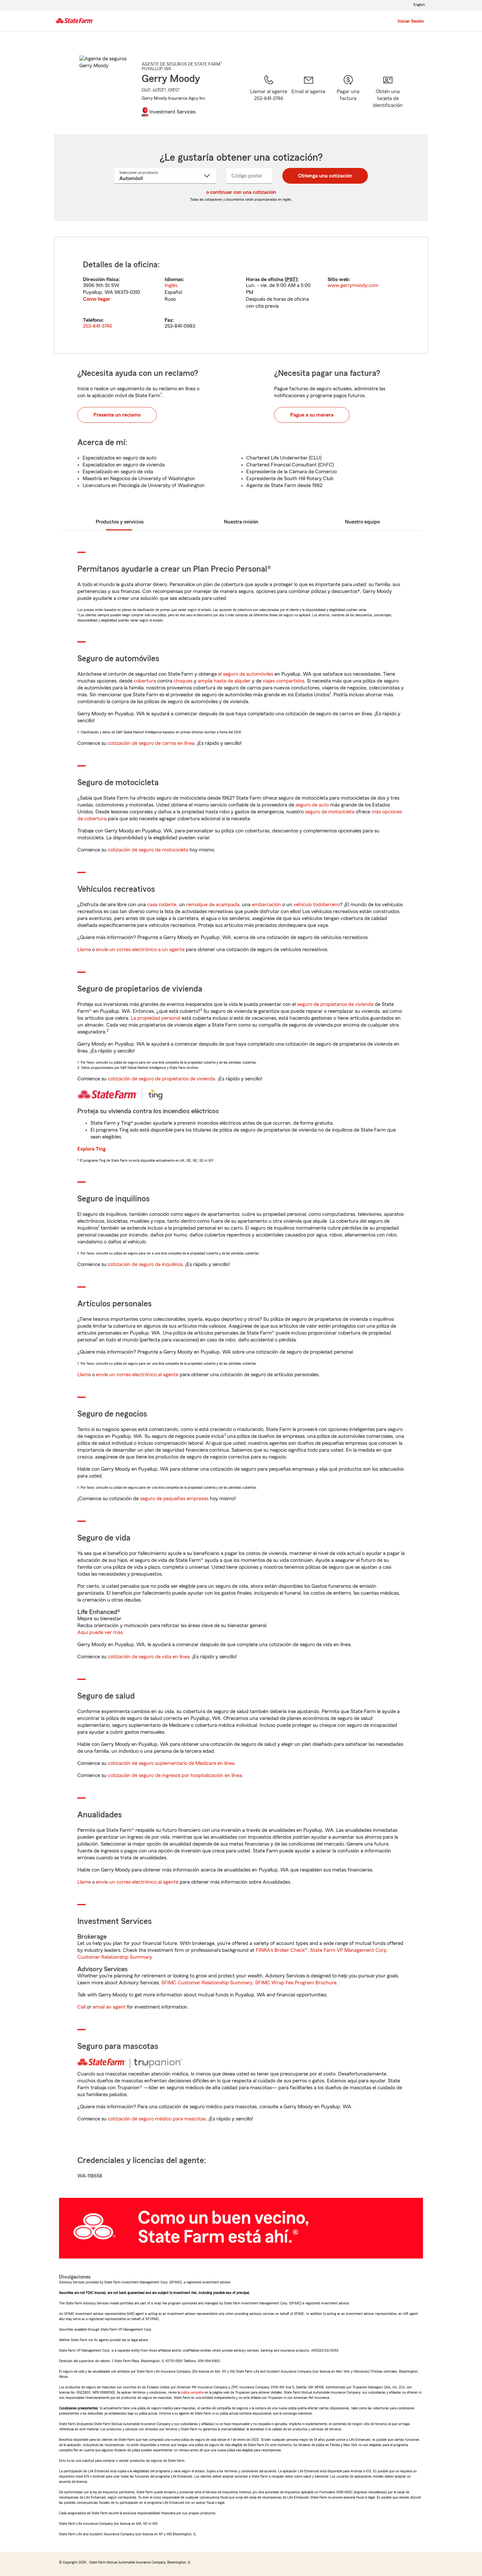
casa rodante (162, 905)
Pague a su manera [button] (312, 415)
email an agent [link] (109, 2007)
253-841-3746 (98, 326)
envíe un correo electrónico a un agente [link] (140, 950)
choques (183, 681)
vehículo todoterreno (317, 905)
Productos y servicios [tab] (120, 522)
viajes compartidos (283, 681)
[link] (308, 96)
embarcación (266, 905)
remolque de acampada (213, 905)
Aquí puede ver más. (101, 1632)
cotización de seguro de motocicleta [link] (148, 850)
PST (291, 279)
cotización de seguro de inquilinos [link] (145, 1264)
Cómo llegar (97, 299)
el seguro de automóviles (246, 674)
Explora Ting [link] (91, 1149)
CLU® (146, 90)
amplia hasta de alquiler (224, 681)
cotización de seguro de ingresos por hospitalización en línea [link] (175, 1775)
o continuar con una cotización (241, 192)
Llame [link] (84, 950)
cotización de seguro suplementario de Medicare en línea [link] (171, 1763)
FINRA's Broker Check (280, 1950)
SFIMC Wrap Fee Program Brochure (296, 1983)
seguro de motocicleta (330, 812)
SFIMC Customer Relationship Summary (207, 1983)
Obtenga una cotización (325, 176)
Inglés (171, 285)
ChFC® (174, 90)
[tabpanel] (241, 295)
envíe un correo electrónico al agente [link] (137, 1375)
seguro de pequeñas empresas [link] (174, 1499)
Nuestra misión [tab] (241, 522)
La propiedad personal (156, 1018)
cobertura (145, 681)
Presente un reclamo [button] (117, 415)
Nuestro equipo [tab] (362, 522)
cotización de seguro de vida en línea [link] (149, 1657)
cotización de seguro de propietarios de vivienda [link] (161, 1079)
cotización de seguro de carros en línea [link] (151, 743)
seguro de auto (312, 805)
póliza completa (192, 2392)
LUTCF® (160, 90)
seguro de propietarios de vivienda (335, 1004)
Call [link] (81, 2007)
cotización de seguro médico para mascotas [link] (157, 2119)
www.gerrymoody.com (353, 285)
